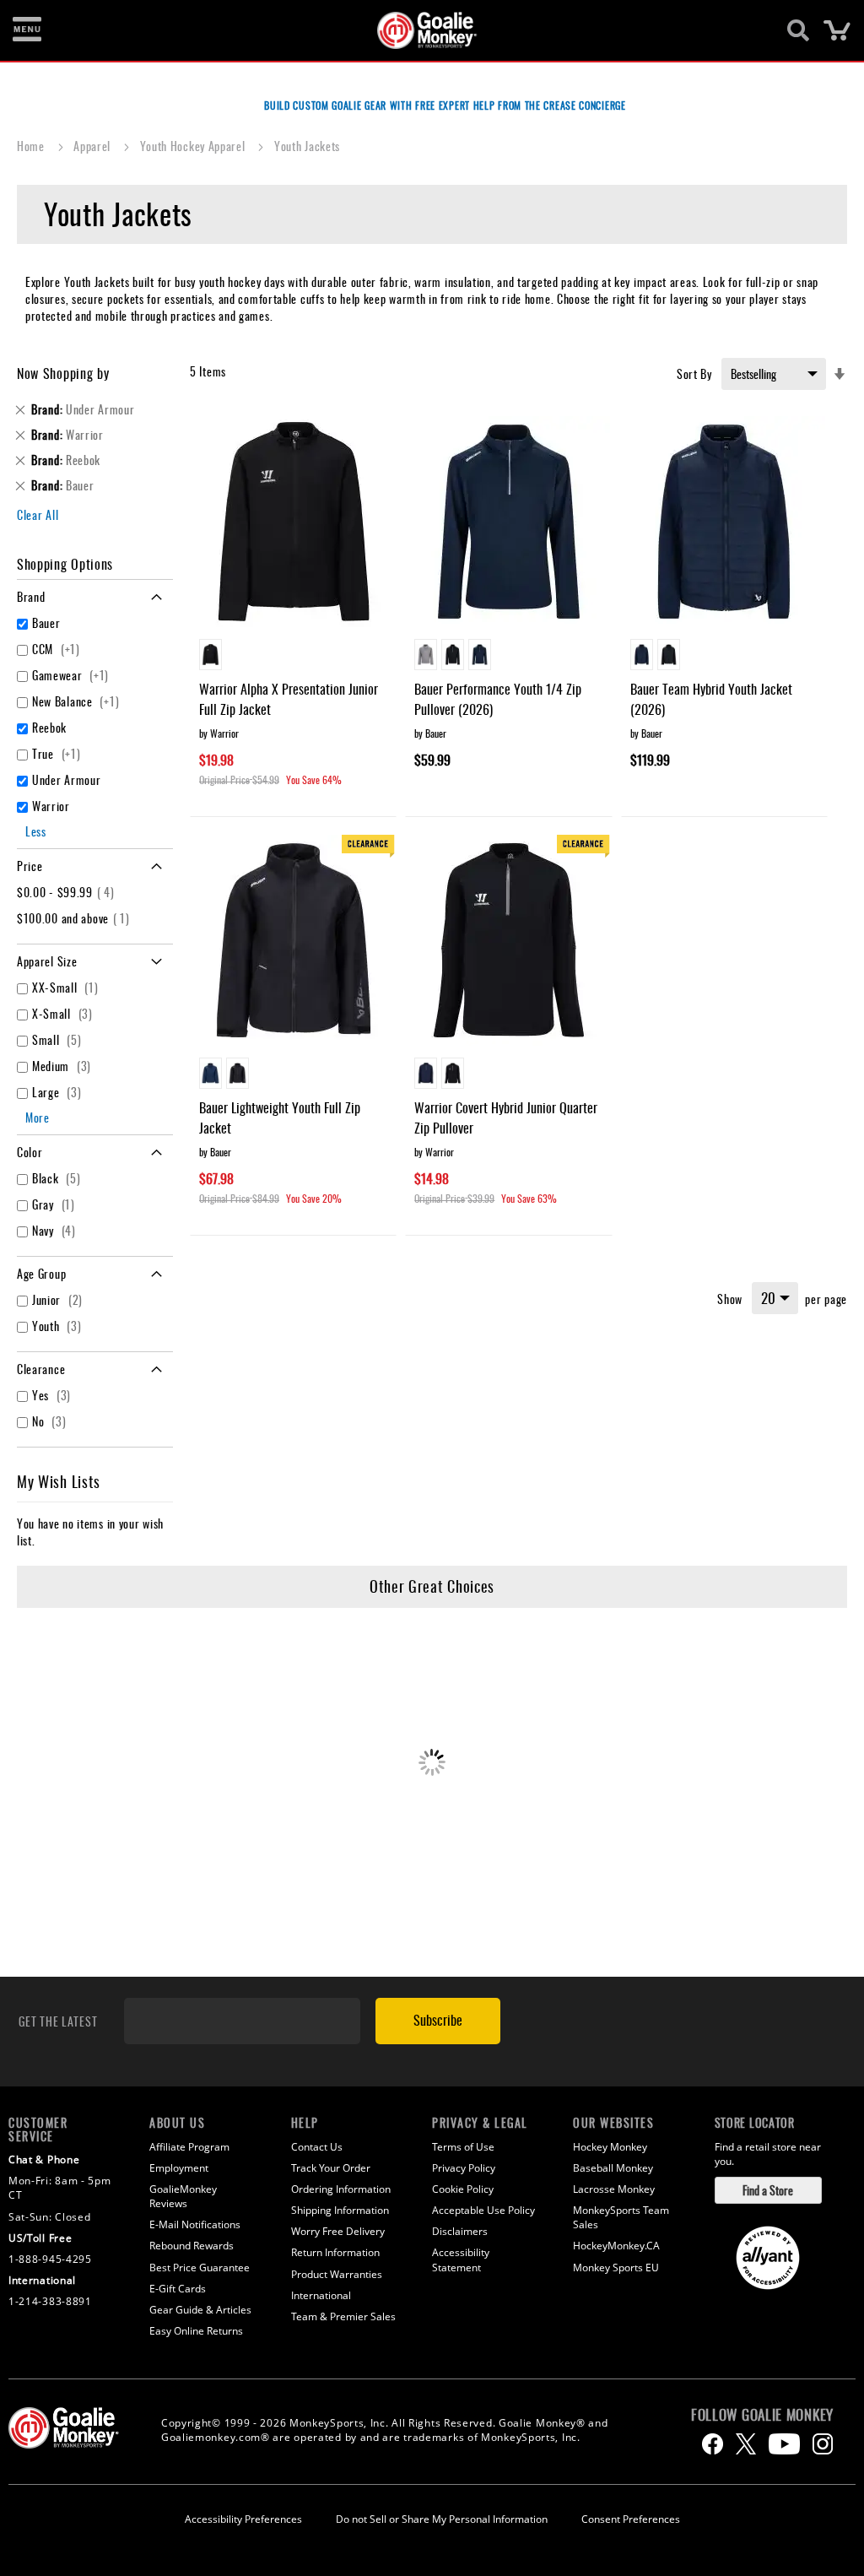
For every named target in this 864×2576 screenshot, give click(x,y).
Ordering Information (341, 2189)
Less (36, 831)
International (321, 2295)
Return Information (335, 2252)
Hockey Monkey (610, 2147)
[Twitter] (746, 2444)
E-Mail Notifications (195, 2224)
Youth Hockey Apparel (194, 146)
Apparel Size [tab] (47, 961)
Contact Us (317, 2147)
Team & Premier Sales (343, 2316)
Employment (179, 2168)
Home (32, 146)
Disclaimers (460, 2231)
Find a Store (768, 2190)
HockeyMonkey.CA (616, 2246)
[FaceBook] (713, 2444)
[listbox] (293, 657)
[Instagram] (823, 2444)
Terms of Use (463, 2147)
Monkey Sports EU (616, 2268)
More (38, 1117)
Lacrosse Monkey (614, 2189)
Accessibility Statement (461, 2259)
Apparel (94, 146)
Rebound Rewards (192, 2246)
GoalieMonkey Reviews (183, 2196)
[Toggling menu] (27, 30)
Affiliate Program (189, 2147)
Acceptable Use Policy (483, 2210)
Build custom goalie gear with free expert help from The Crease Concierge (445, 105)
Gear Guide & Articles (200, 2310)
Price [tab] (30, 866)
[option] (211, 655)
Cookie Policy (463, 2189)
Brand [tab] (31, 596)
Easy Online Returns (196, 2331)
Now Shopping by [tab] (63, 373)
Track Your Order (331, 2168)
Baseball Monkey (613, 2168)
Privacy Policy (464, 2168)
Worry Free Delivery (338, 2231)
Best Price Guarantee (200, 2268)
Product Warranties (337, 2274)
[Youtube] (784, 2444)
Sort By (694, 373)
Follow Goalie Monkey (762, 2415)
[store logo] (423, 30)
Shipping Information (340, 2210)
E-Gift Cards (178, 2289)
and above (76, 918)
